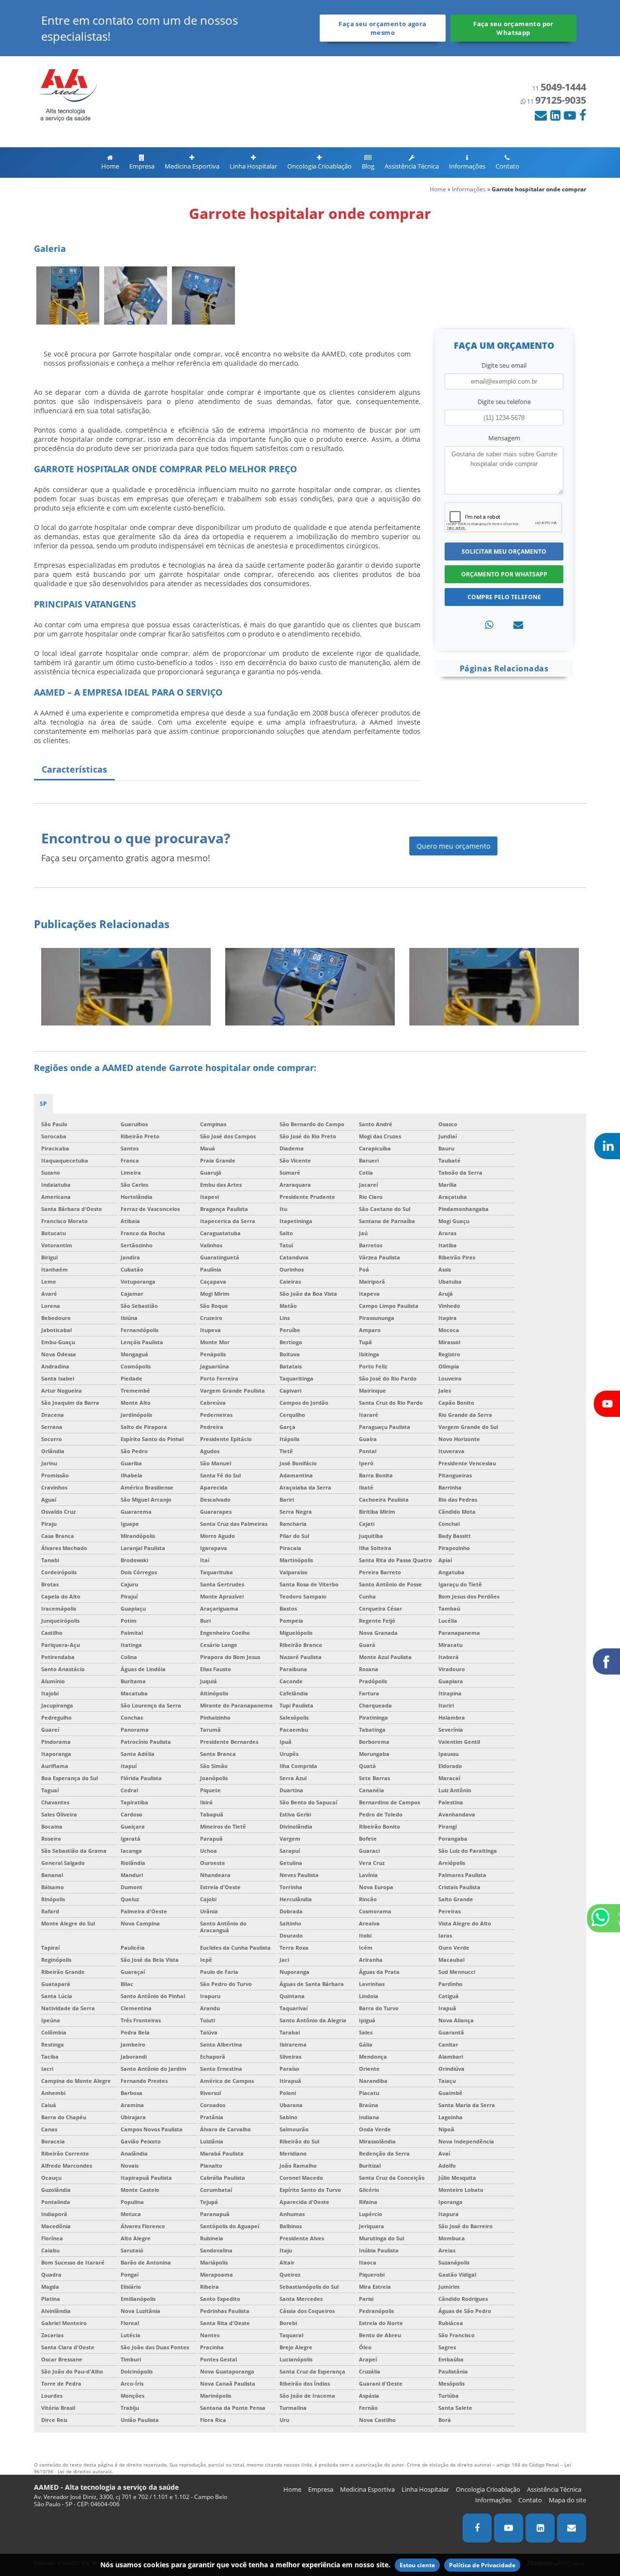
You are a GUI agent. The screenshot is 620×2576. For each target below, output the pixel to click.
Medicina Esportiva (192, 166)
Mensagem (504, 438)
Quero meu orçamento (453, 846)
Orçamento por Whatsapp (504, 574)
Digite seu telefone (504, 402)
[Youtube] (570, 115)
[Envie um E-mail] (541, 115)
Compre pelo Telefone (504, 597)
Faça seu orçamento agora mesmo (382, 28)
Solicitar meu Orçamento (504, 551)
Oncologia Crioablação (319, 166)
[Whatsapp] (489, 625)
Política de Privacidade (482, 2565)
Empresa (142, 166)
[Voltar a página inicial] (65, 94)
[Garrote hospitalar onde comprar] (68, 295)
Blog (368, 166)
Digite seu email (504, 365)
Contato (507, 166)
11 (559, 88)
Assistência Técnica (412, 166)
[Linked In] (555, 115)
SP (43, 1104)
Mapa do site (567, 2500)
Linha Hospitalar (253, 166)
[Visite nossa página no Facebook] (583, 115)
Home (110, 166)
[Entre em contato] (518, 625)
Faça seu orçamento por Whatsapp (513, 28)
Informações (467, 166)
